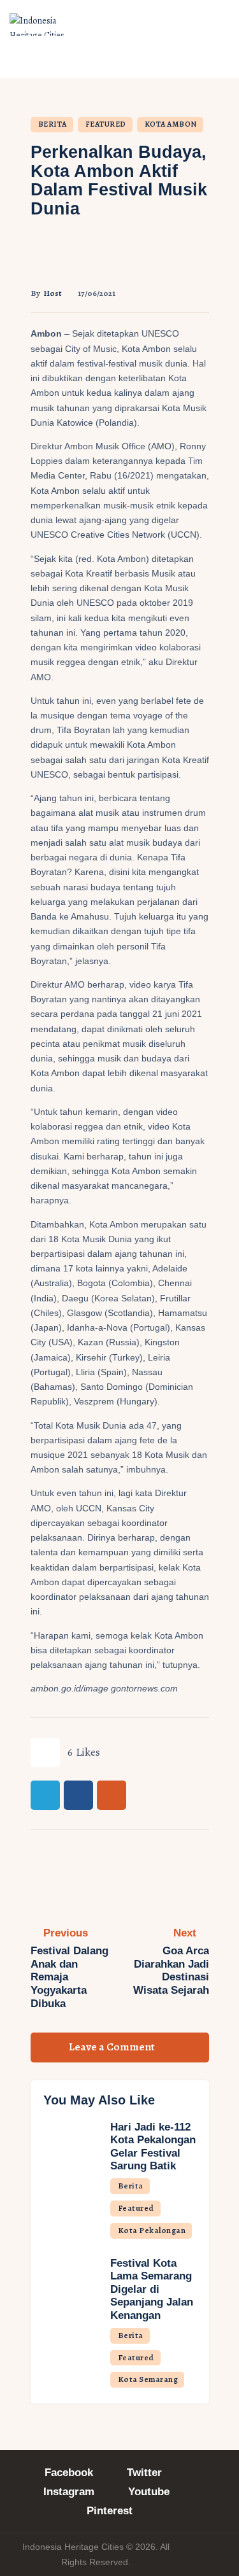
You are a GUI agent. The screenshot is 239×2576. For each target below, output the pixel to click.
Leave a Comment (113, 2047)
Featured (106, 124)
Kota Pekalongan (152, 2230)
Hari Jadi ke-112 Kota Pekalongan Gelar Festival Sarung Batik (153, 2147)
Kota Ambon (171, 124)
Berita (53, 124)
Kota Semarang (148, 2379)
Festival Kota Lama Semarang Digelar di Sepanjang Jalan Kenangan (152, 2289)
